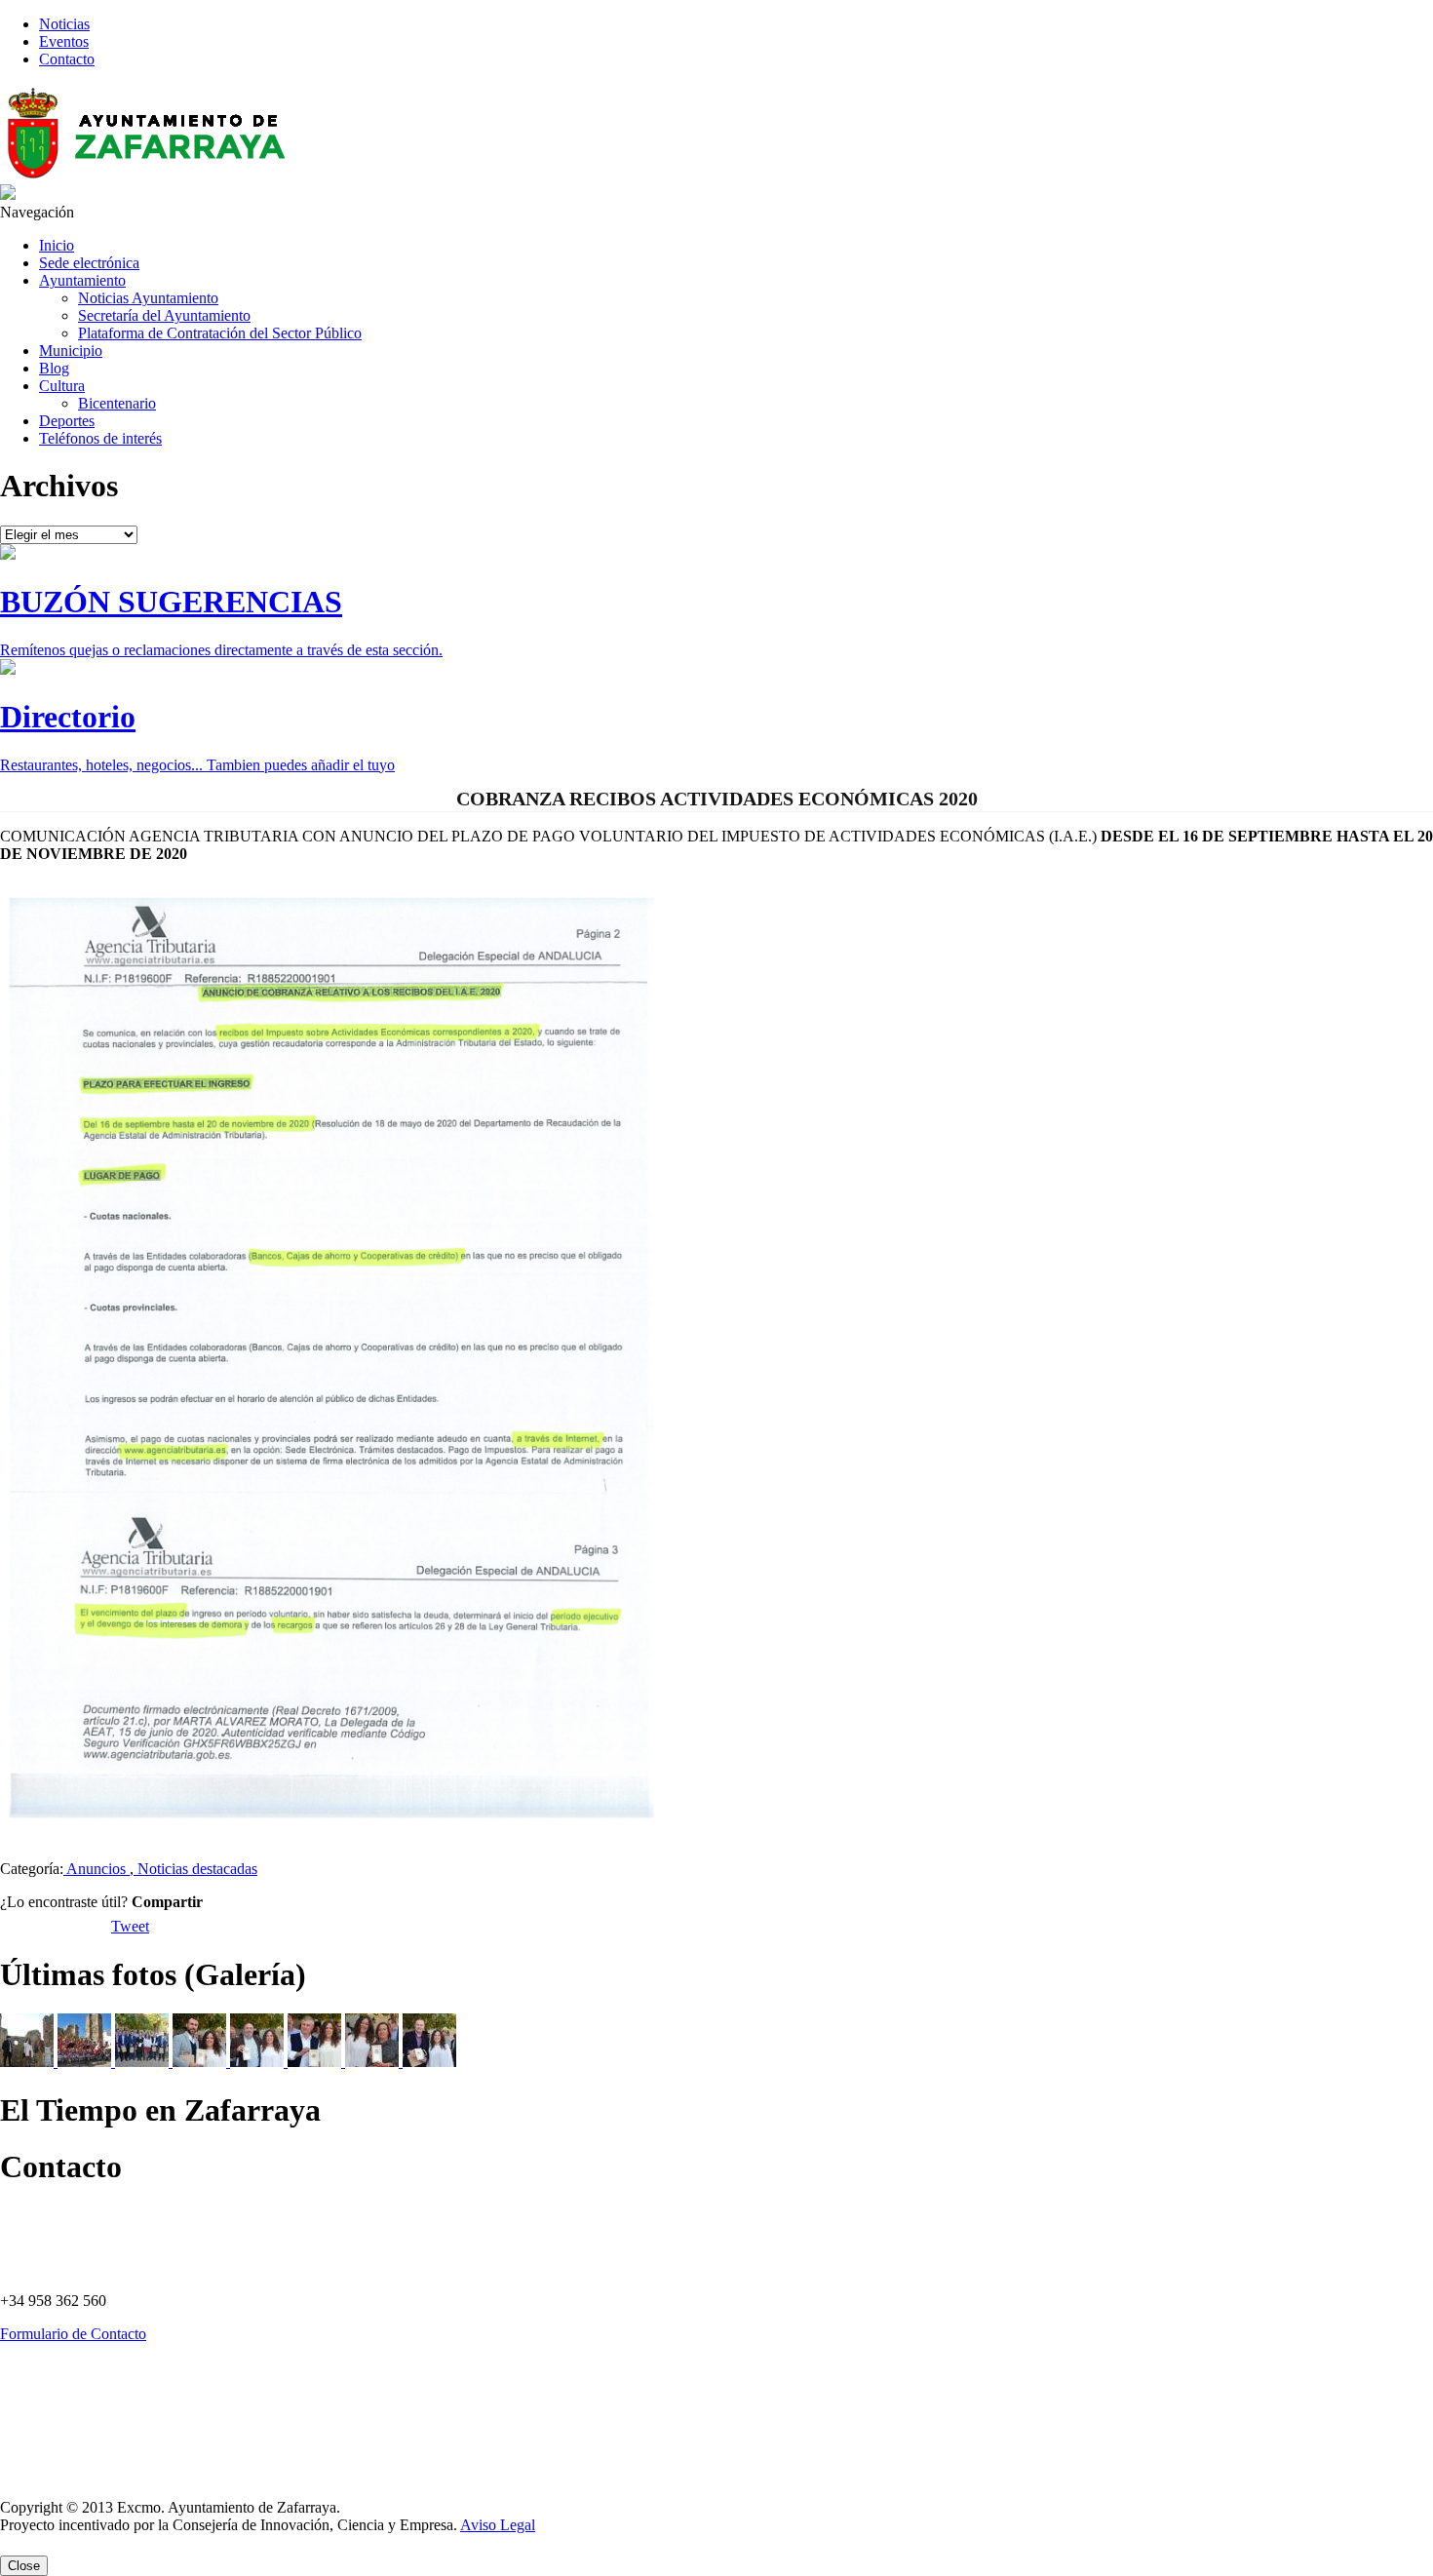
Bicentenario (117, 403)
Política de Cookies (43, 2409)
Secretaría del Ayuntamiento (164, 315)
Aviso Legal (27, 2476)
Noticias (64, 24)
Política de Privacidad (49, 2376)
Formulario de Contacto (73, 2334)
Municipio (71, 351)
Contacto (67, 59)
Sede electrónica (89, 263)
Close (24, 2566)
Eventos (64, 41)
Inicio (57, 245)
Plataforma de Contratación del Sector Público (220, 333)
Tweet (130, 1926)
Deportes (67, 421)
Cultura (62, 386)
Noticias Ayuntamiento (148, 298)
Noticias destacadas (195, 1869)
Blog (54, 368)
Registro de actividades (52, 2442)
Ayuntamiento (82, 280)
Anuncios (97, 1869)
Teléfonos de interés (100, 438)
